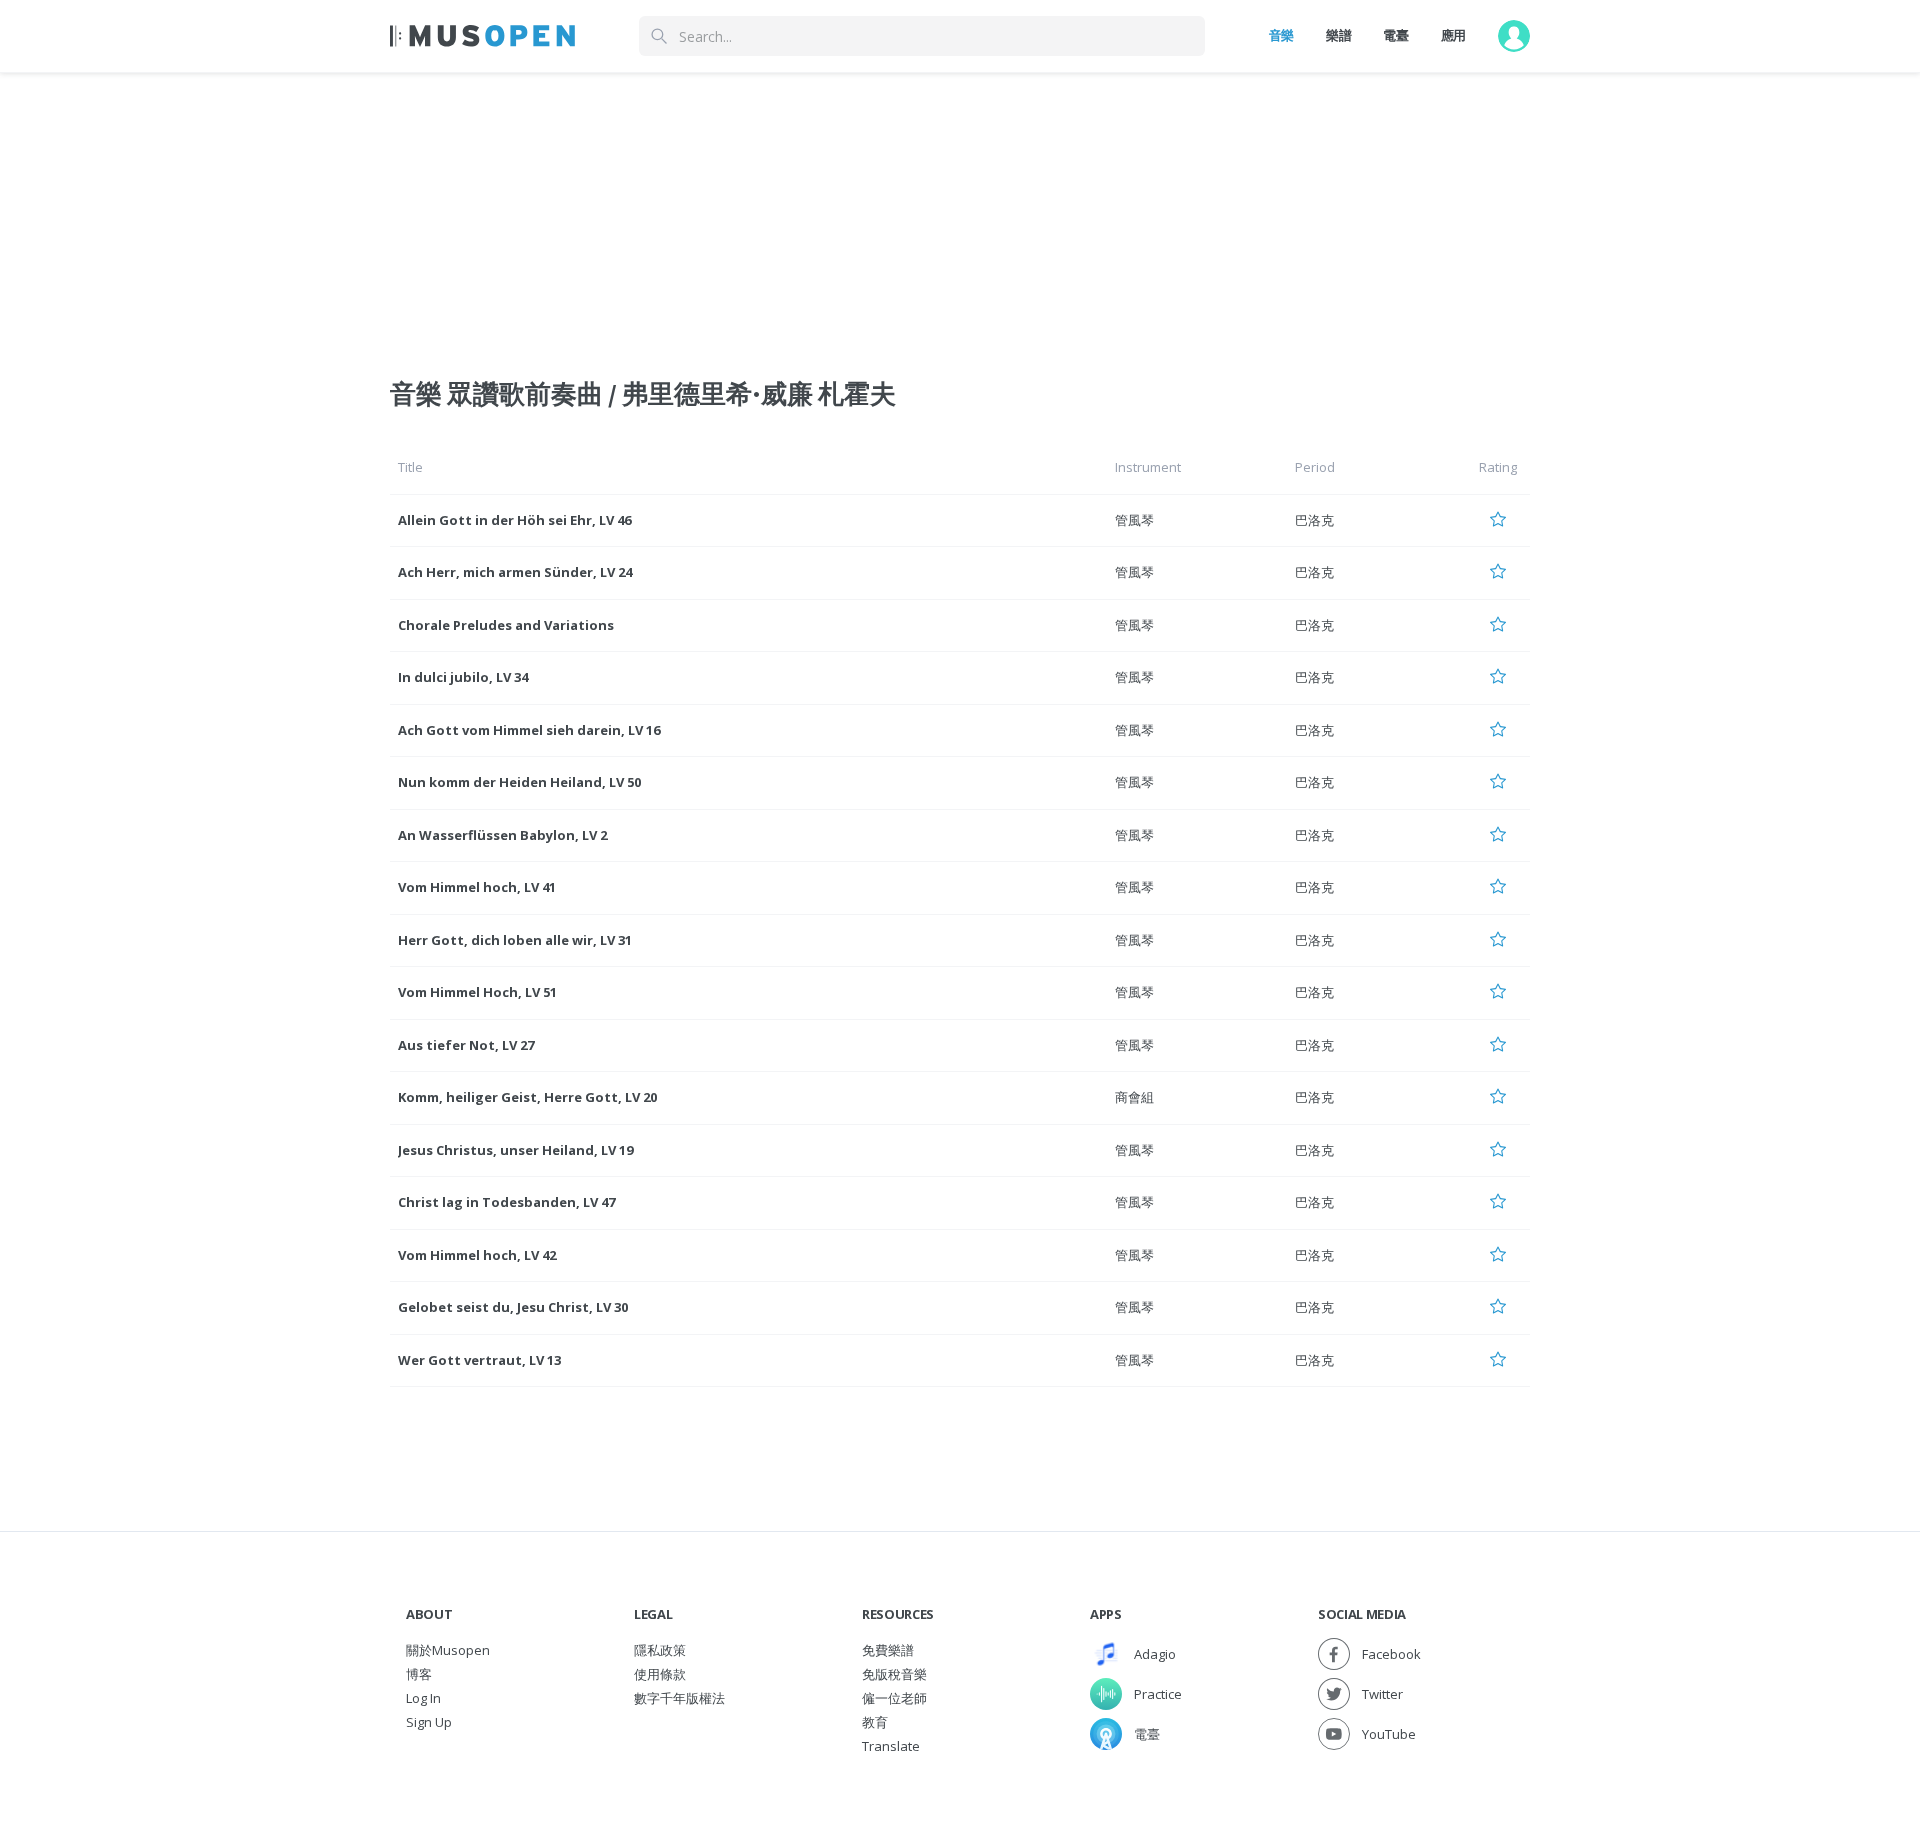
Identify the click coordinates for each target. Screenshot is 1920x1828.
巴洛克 (1314, 520)
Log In (423, 1698)
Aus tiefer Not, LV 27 (466, 1045)
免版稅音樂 (894, 1674)
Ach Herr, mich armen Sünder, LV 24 (515, 572)
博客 (419, 1674)
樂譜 (1338, 35)
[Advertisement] (960, 213)
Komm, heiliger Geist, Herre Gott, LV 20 (527, 1097)
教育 (875, 1722)
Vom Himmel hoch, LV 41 (477, 887)
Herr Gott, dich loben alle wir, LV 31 (515, 940)
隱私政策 (660, 1650)
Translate (891, 1746)
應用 (1453, 35)
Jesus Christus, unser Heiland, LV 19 (515, 1150)
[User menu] (1514, 36)
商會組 (1134, 1097)
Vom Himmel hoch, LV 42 (477, 1255)
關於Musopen (448, 1650)
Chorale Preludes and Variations (506, 625)
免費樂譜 (888, 1650)
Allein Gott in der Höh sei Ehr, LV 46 (514, 520)
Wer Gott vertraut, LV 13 (479, 1360)
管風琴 (1134, 520)
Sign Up (429, 1722)
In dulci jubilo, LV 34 (463, 677)
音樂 (1281, 35)
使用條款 (660, 1674)
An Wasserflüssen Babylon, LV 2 (502, 835)
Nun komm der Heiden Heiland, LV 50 (519, 782)
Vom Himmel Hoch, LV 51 (477, 992)
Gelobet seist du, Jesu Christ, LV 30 (513, 1307)
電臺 (1395, 35)
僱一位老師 (894, 1698)
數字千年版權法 (679, 1698)
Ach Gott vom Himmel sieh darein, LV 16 (529, 730)
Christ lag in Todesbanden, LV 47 (506, 1202)
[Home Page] (482, 36)
